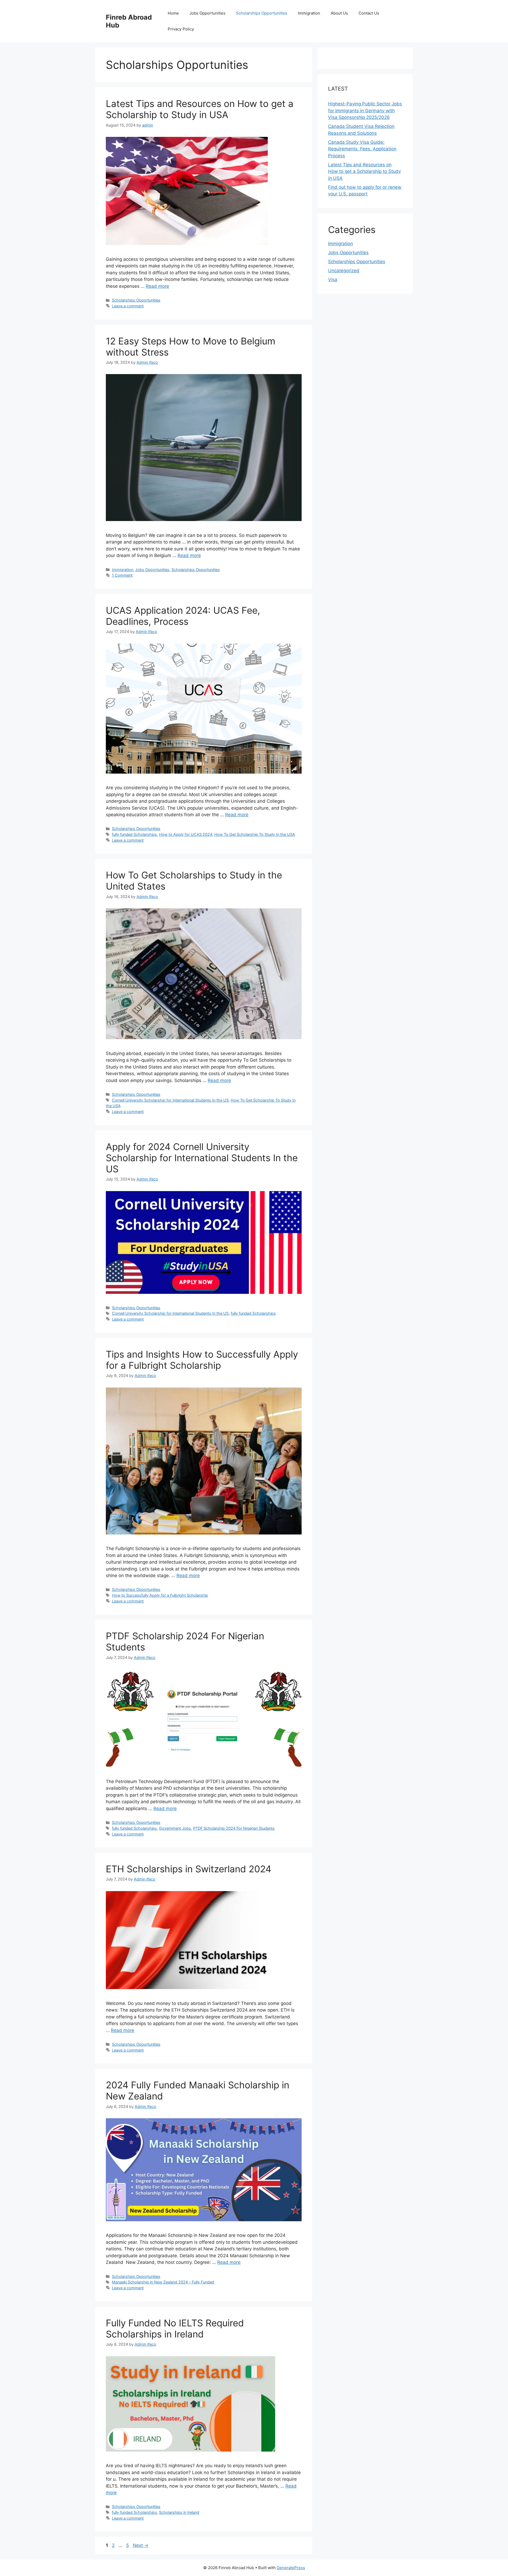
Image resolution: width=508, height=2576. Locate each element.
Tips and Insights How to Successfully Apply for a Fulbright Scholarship (202, 1360)
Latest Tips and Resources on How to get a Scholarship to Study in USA (200, 109)
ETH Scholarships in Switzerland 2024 (189, 1869)
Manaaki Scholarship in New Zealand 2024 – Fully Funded (163, 2282)
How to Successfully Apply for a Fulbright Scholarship (160, 1595)
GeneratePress (291, 2568)
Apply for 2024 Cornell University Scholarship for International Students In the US (202, 1158)
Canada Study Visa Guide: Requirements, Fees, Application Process (362, 149)
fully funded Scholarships (134, 834)
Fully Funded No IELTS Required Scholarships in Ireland (175, 2328)
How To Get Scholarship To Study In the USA (255, 834)
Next (141, 2545)
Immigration (309, 13)
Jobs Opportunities (207, 13)
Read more (157, 286)
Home (173, 13)
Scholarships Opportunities (262, 13)
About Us (339, 13)
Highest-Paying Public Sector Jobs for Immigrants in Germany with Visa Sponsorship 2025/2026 (365, 111)
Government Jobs (175, 1828)
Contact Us (369, 13)
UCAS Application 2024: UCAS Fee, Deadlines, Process (183, 616)
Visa (333, 280)
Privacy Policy (181, 29)
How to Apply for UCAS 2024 (186, 834)
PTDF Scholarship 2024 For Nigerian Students (234, 1828)
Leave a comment (128, 306)
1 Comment (122, 575)
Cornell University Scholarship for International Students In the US (170, 1100)
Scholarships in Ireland (179, 2512)
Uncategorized (344, 271)
